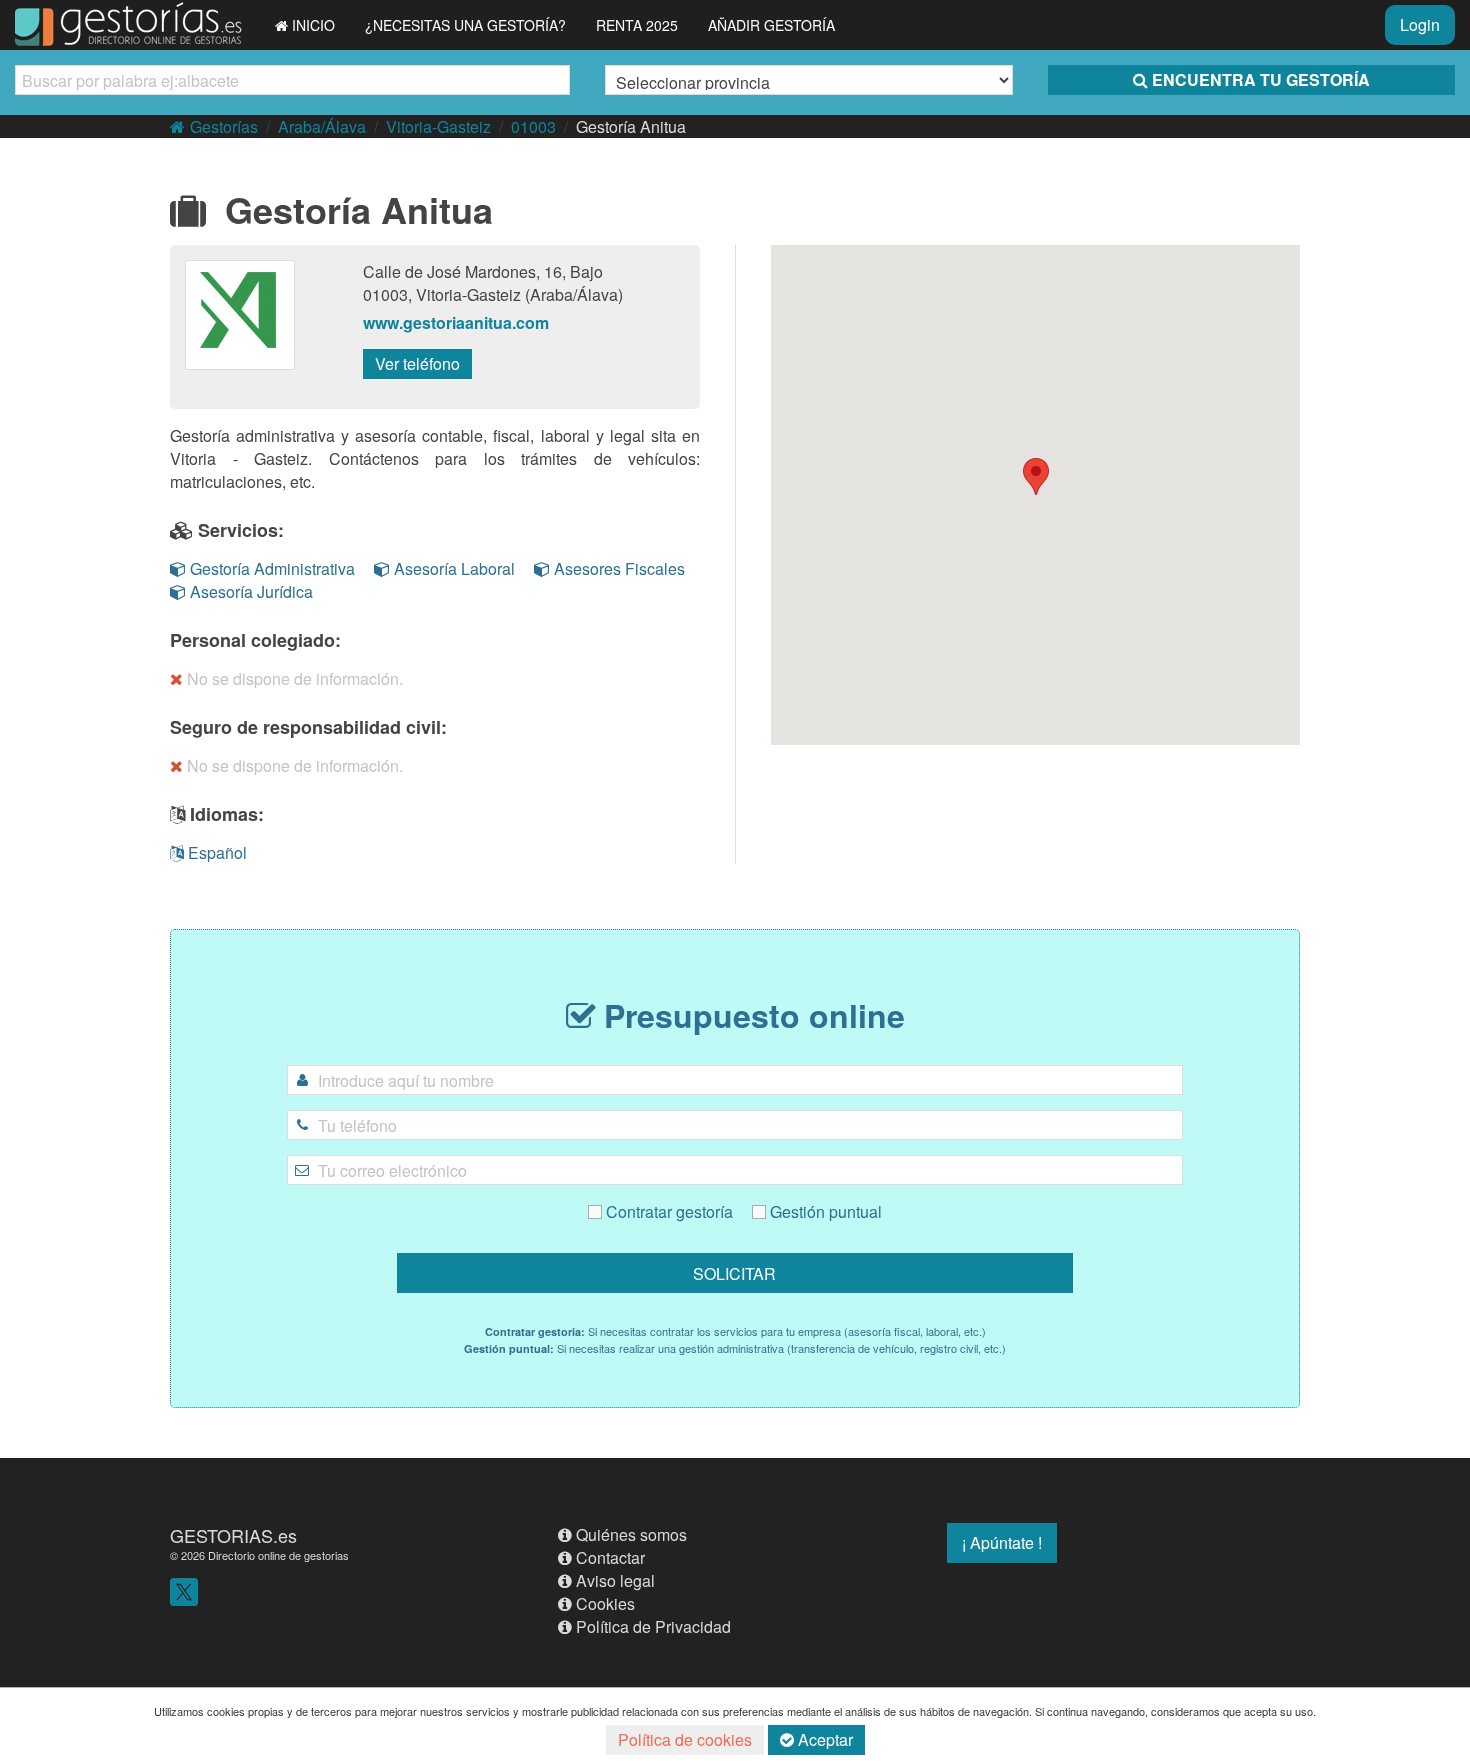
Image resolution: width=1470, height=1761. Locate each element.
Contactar (610, 1557)
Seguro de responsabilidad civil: (308, 727)
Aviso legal (615, 1580)
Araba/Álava (322, 126)
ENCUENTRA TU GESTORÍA (1261, 79)
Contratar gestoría (667, 1211)
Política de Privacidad (653, 1626)
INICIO (313, 25)
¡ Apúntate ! (1002, 1542)
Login (1420, 24)
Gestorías (224, 126)
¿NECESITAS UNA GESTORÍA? (465, 25)
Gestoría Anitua (631, 126)
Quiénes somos (631, 1534)
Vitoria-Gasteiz (438, 126)
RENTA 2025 (637, 25)
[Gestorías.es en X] (184, 1590)
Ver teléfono (417, 363)
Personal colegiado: (255, 640)
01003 (533, 126)
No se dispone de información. (295, 678)
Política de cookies (685, 1739)
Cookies (605, 1603)
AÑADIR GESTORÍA (771, 25)
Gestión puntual (824, 1211)
